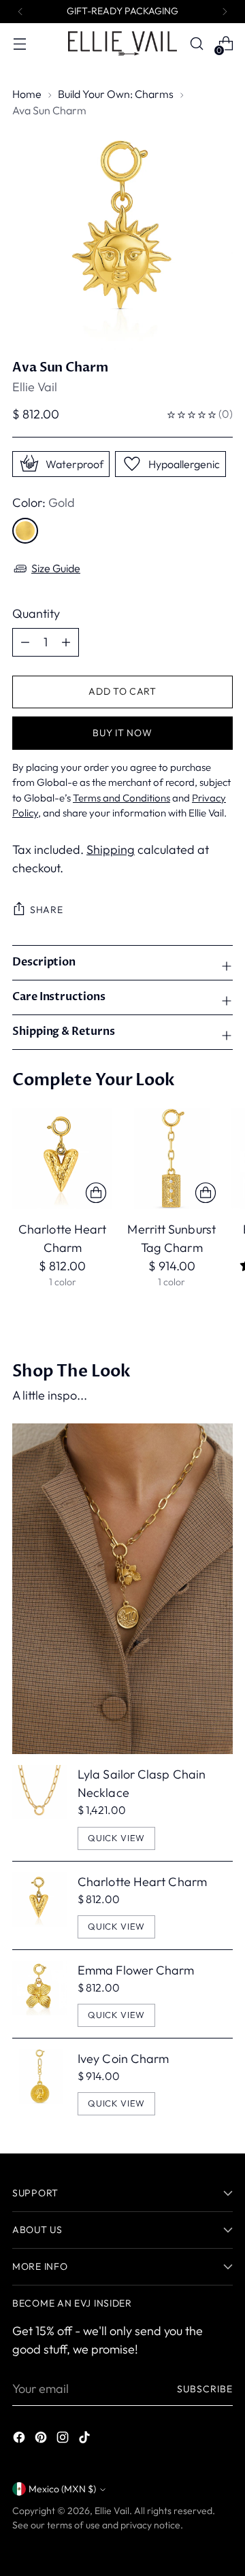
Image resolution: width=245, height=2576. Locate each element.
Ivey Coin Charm (123, 2059)
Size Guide (56, 568)
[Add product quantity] (25, 642)
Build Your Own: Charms (116, 94)
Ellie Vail (35, 387)
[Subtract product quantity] (66, 642)
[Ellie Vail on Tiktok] (86, 2440)
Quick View (116, 1838)
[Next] (225, 12)
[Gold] (25, 531)
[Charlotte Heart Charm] (62, 1158)
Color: (44, 502)
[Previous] (20, 12)
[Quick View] (96, 1193)
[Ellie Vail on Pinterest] (42, 2440)
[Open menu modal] (19, 44)
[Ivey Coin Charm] (39, 2082)
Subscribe (205, 2389)
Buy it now (122, 733)
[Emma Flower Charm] (39, 1994)
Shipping (111, 849)
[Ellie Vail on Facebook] (20, 2440)
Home (27, 94)
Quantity (36, 613)
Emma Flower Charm (136, 1970)
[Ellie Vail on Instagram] (64, 2440)
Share (47, 910)
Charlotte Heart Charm (142, 1882)
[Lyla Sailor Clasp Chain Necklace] (39, 1807)
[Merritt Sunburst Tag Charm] (171, 1158)
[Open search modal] (196, 44)
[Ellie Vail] (122, 43)
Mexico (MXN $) (62, 2489)
